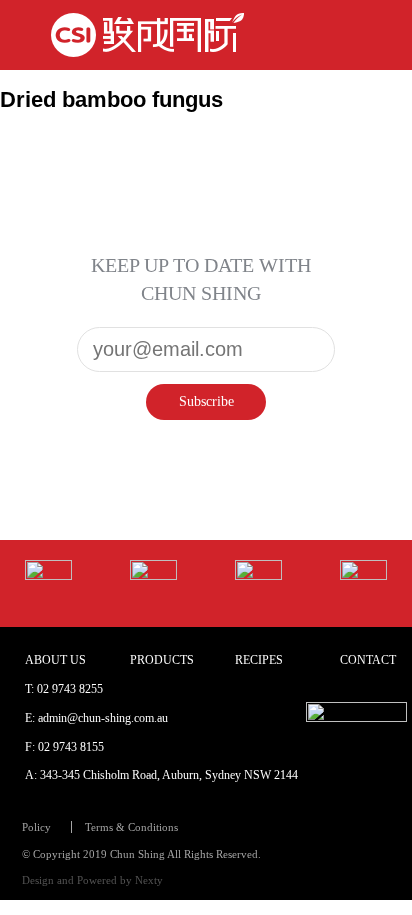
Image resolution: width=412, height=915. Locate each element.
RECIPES (259, 660)
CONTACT (368, 660)
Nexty (149, 880)
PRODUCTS (162, 660)
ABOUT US (55, 660)
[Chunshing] (147, 35)
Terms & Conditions (131, 827)
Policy (36, 827)
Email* (206, 334)
